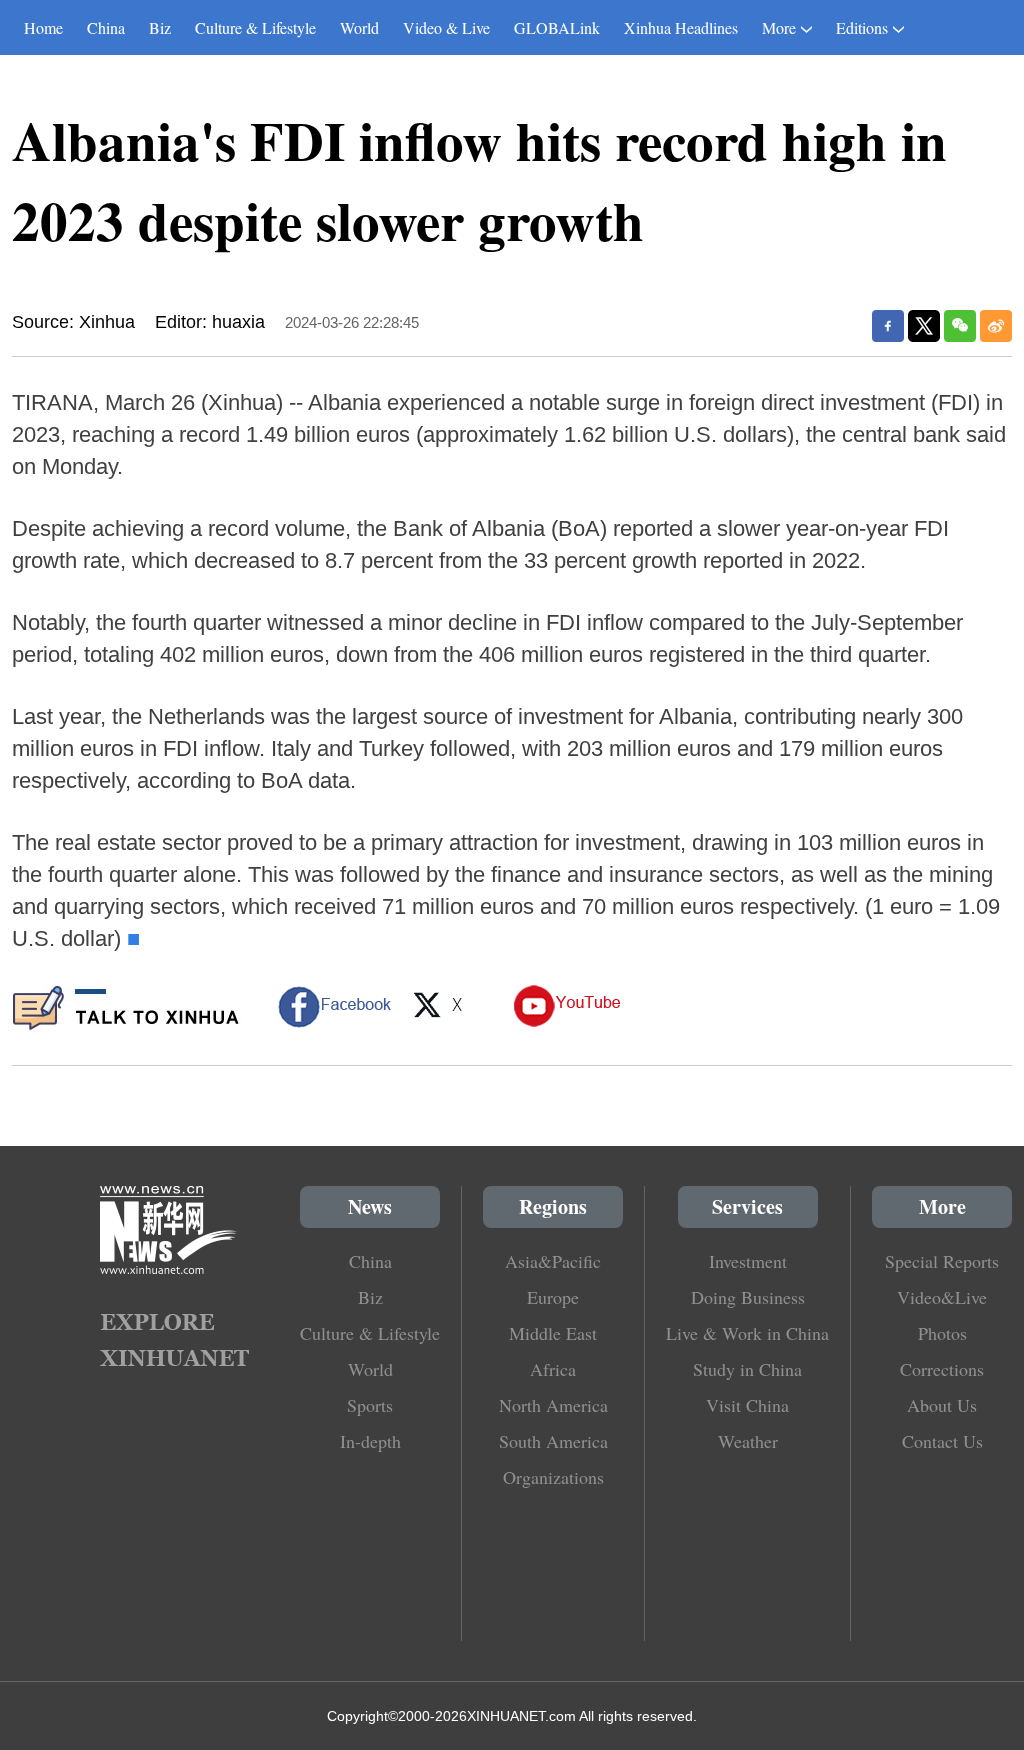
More (779, 27)
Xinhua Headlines (681, 27)
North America (553, 1405)
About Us (942, 1405)
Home (43, 27)
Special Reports (942, 1261)
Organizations (553, 1477)
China (106, 27)
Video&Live (942, 1297)
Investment (748, 1261)
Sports (370, 1405)
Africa (553, 1369)
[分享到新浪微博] (996, 326)
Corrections (942, 1369)
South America (553, 1441)
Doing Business (748, 1297)
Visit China (747, 1405)
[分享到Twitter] (924, 326)
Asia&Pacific (553, 1261)
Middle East (553, 1333)
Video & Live (446, 27)
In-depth (370, 1441)
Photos (942, 1333)
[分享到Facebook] (888, 326)
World (359, 27)
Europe (553, 1297)
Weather (748, 1441)
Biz (160, 27)
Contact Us (942, 1441)
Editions (862, 27)
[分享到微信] (960, 326)
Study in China (747, 1369)
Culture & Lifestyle (255, 27)
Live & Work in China (747, 1333)
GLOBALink (557, 27)
